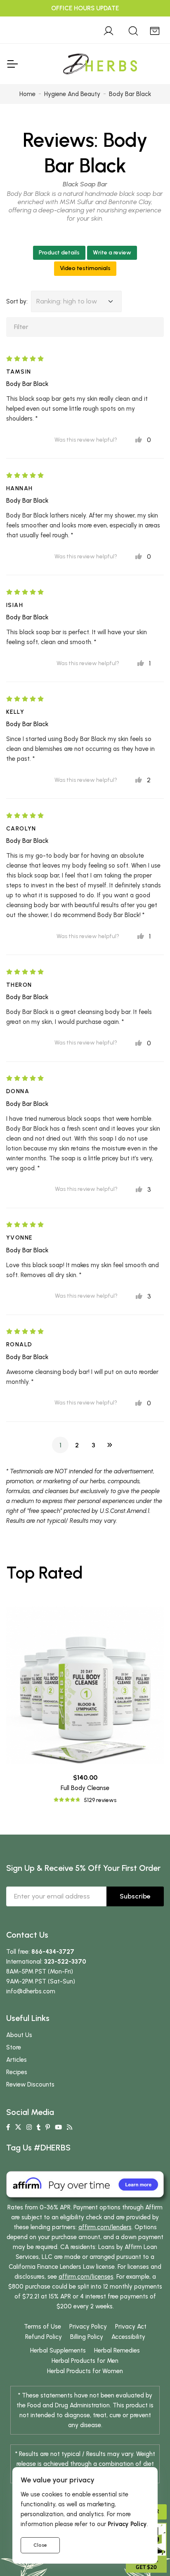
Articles (17, 2060)
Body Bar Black (27, 384)
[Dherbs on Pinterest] (48, 2127)
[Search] (133, 30)
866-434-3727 (53, 1952)
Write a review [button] (112, 253)
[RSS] (70, 2127)
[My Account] (109, 30)
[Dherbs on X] (18, 2127)
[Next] (110, 1445)
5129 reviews (100, 1800)
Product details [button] (59, 253)
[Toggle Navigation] (12, 64)
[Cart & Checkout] (155, 30)
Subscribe (135, 1896)
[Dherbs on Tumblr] (39, 2127)
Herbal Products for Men (85, 2361)
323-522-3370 (65, 1962)
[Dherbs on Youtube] (58, 2127)
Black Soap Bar (85, 184)
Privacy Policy (88, 2327)
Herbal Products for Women (85, 2371)
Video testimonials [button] (85, 268)
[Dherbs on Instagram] (29, 2127)
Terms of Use (42, 2327)
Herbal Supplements (58, 2350)
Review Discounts (30, 2084)
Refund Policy (44, 2337)
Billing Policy (87, 2337)
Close (40, 2545)
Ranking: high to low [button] (67, 301)
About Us (19, 2035)
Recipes (17, 2072)
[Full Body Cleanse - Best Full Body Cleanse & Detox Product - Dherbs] (85, 1685)
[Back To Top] (147, 23)
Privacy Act (131, 2327)
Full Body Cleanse (85, 1788)
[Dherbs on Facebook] (8, 2127)
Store (14, 2047)
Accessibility (128, 2337)
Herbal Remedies (117, 2350)
